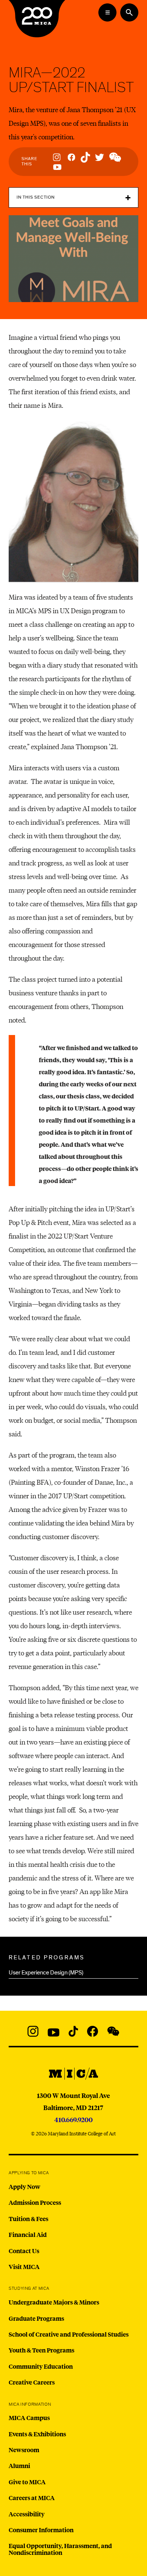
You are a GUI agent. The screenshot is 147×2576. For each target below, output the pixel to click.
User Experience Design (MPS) (46, 1973)
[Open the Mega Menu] (107, 12)
